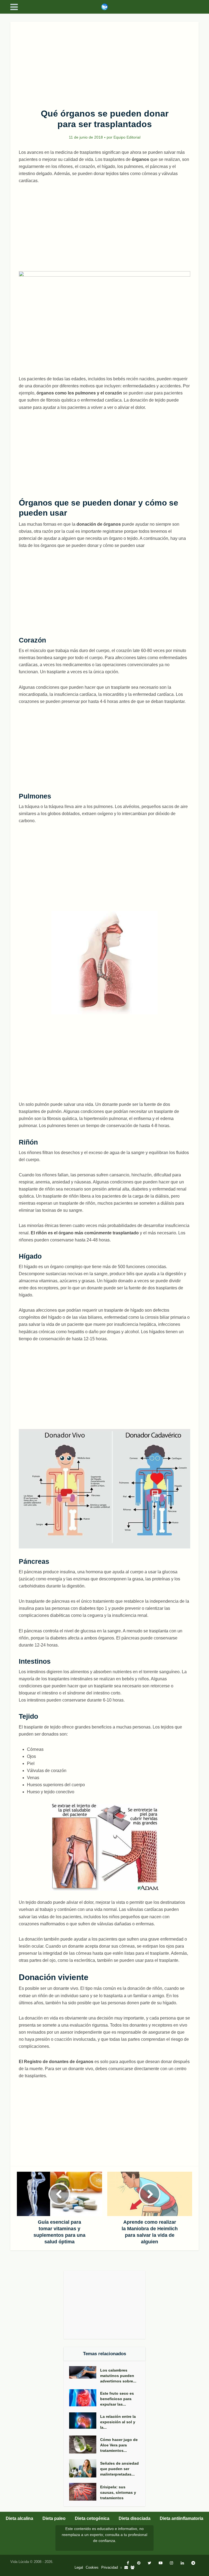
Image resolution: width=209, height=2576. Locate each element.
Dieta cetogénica (92, 2518)
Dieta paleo (54, 2518)
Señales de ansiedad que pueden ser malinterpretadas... (119, 2469)
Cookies (92, 2567)
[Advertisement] (105, 62)
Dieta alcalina (19, 2518)
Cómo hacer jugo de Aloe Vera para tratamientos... (119, 2445)
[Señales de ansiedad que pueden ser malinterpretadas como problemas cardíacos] (85, 2468)
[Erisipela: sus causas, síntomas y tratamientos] (85, 2492)
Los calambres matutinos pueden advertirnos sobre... (118, 2376)
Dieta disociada (135, 2518)
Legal (79, 2567)
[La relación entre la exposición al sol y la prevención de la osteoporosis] (85, 2421)
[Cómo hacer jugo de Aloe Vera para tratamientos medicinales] (85, 2445)
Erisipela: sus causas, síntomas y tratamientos (118, 2492)
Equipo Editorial (127, 137)
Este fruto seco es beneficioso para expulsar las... (117, 2399)
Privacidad (110, 2567)
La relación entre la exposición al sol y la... (118, 2422)
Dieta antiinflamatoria (182, 2518)
